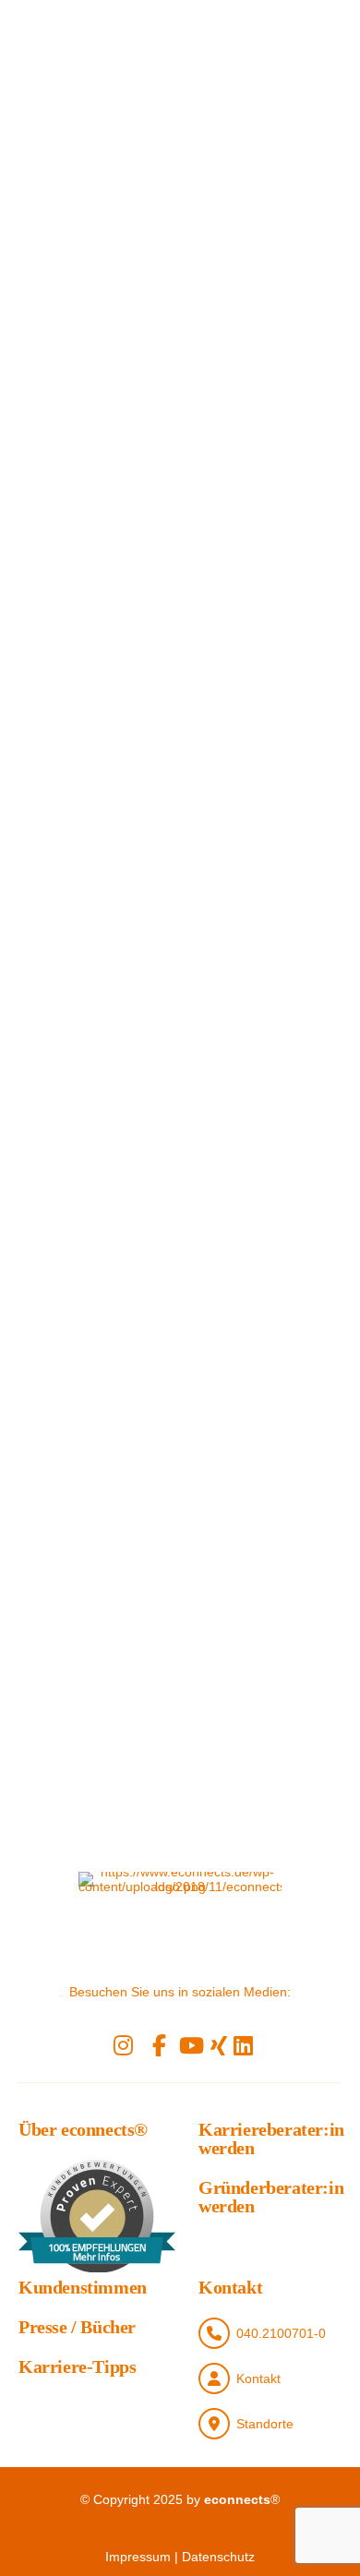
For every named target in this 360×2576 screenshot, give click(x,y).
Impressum (138, 2557)
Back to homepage (240, 1225)
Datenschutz (218, 2557)
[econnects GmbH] (180, 1918)
